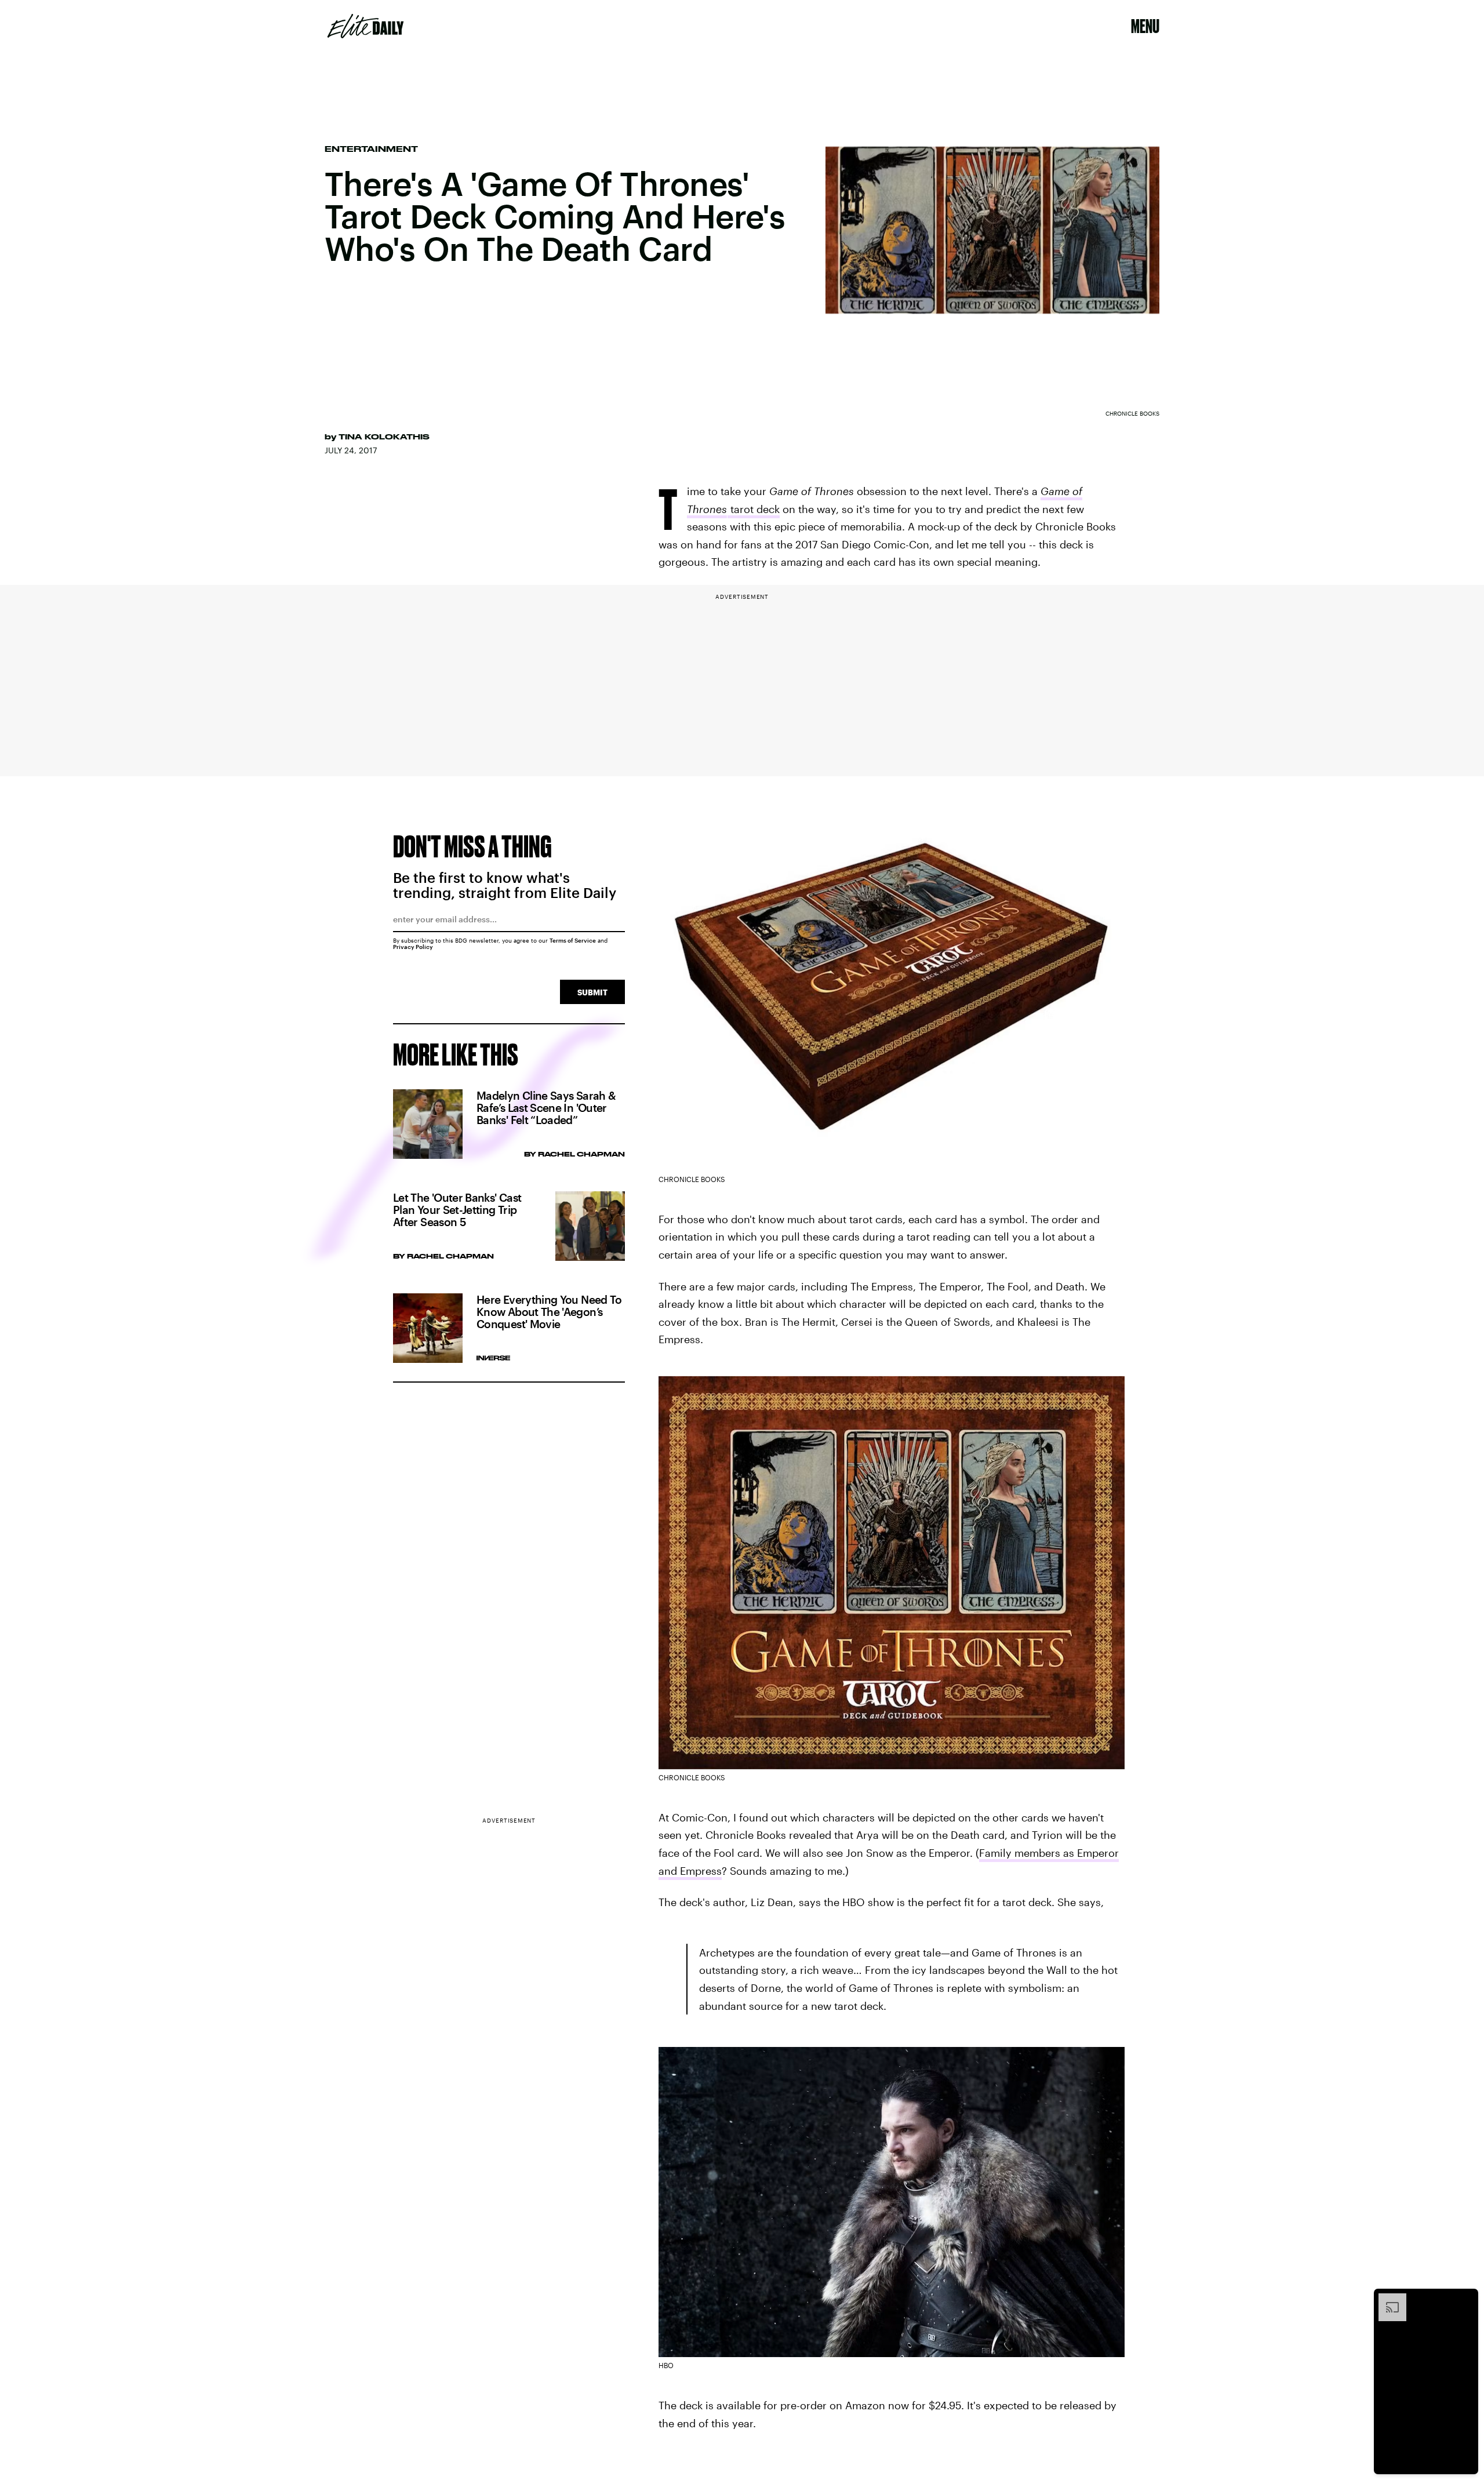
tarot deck (754, 509)
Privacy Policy (413, 947)
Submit (592, 992)
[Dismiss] (1465, 2299)
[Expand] (1387, 2299)
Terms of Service (573, 940)
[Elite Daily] (365, 26)
